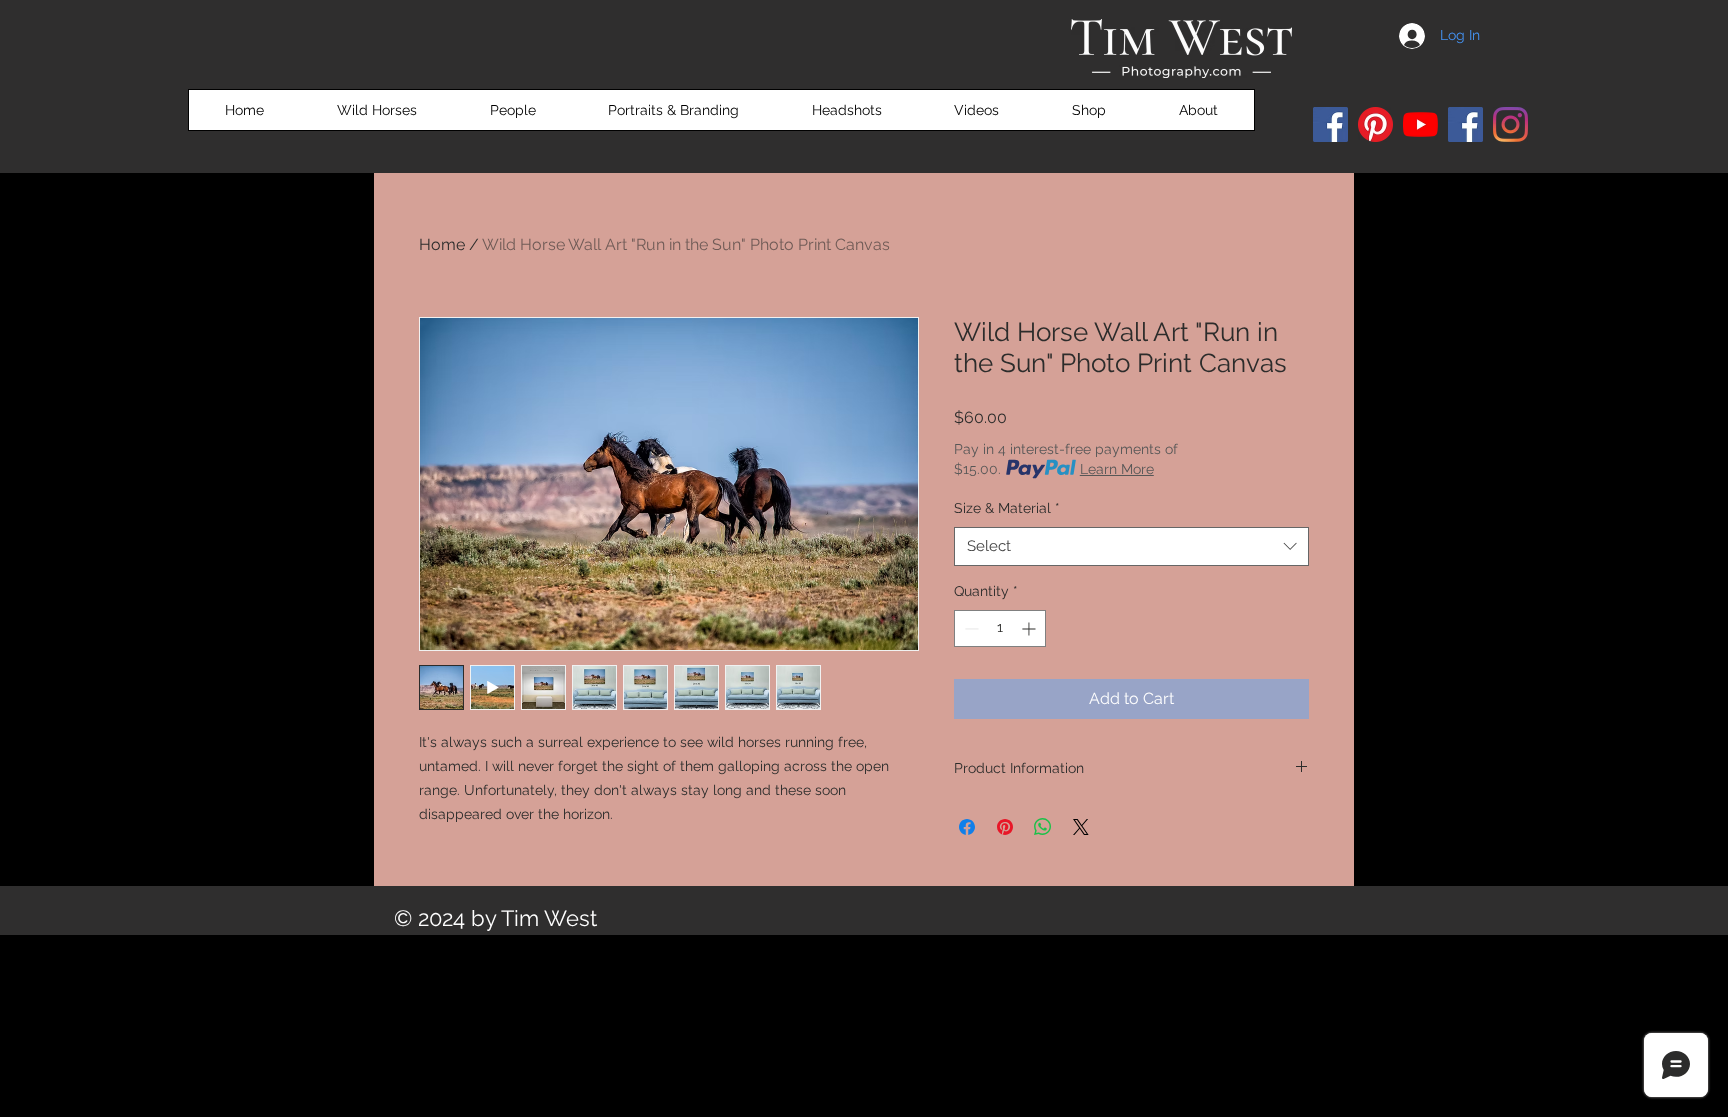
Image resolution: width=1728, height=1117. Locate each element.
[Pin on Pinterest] (1005, 827)
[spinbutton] (1000, 628)
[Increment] (1030, 628)
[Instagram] (1510, 124)
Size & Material (1007, 508)
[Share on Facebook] (967, 827)
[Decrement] (969, 628)
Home (442, 244)
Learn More (1117, 469)
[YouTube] (1420, 124)
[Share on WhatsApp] (1043, 827)
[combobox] (1131, 546)
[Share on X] (1081, 827)
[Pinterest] (1375, 124)
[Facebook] (1330, 124)
